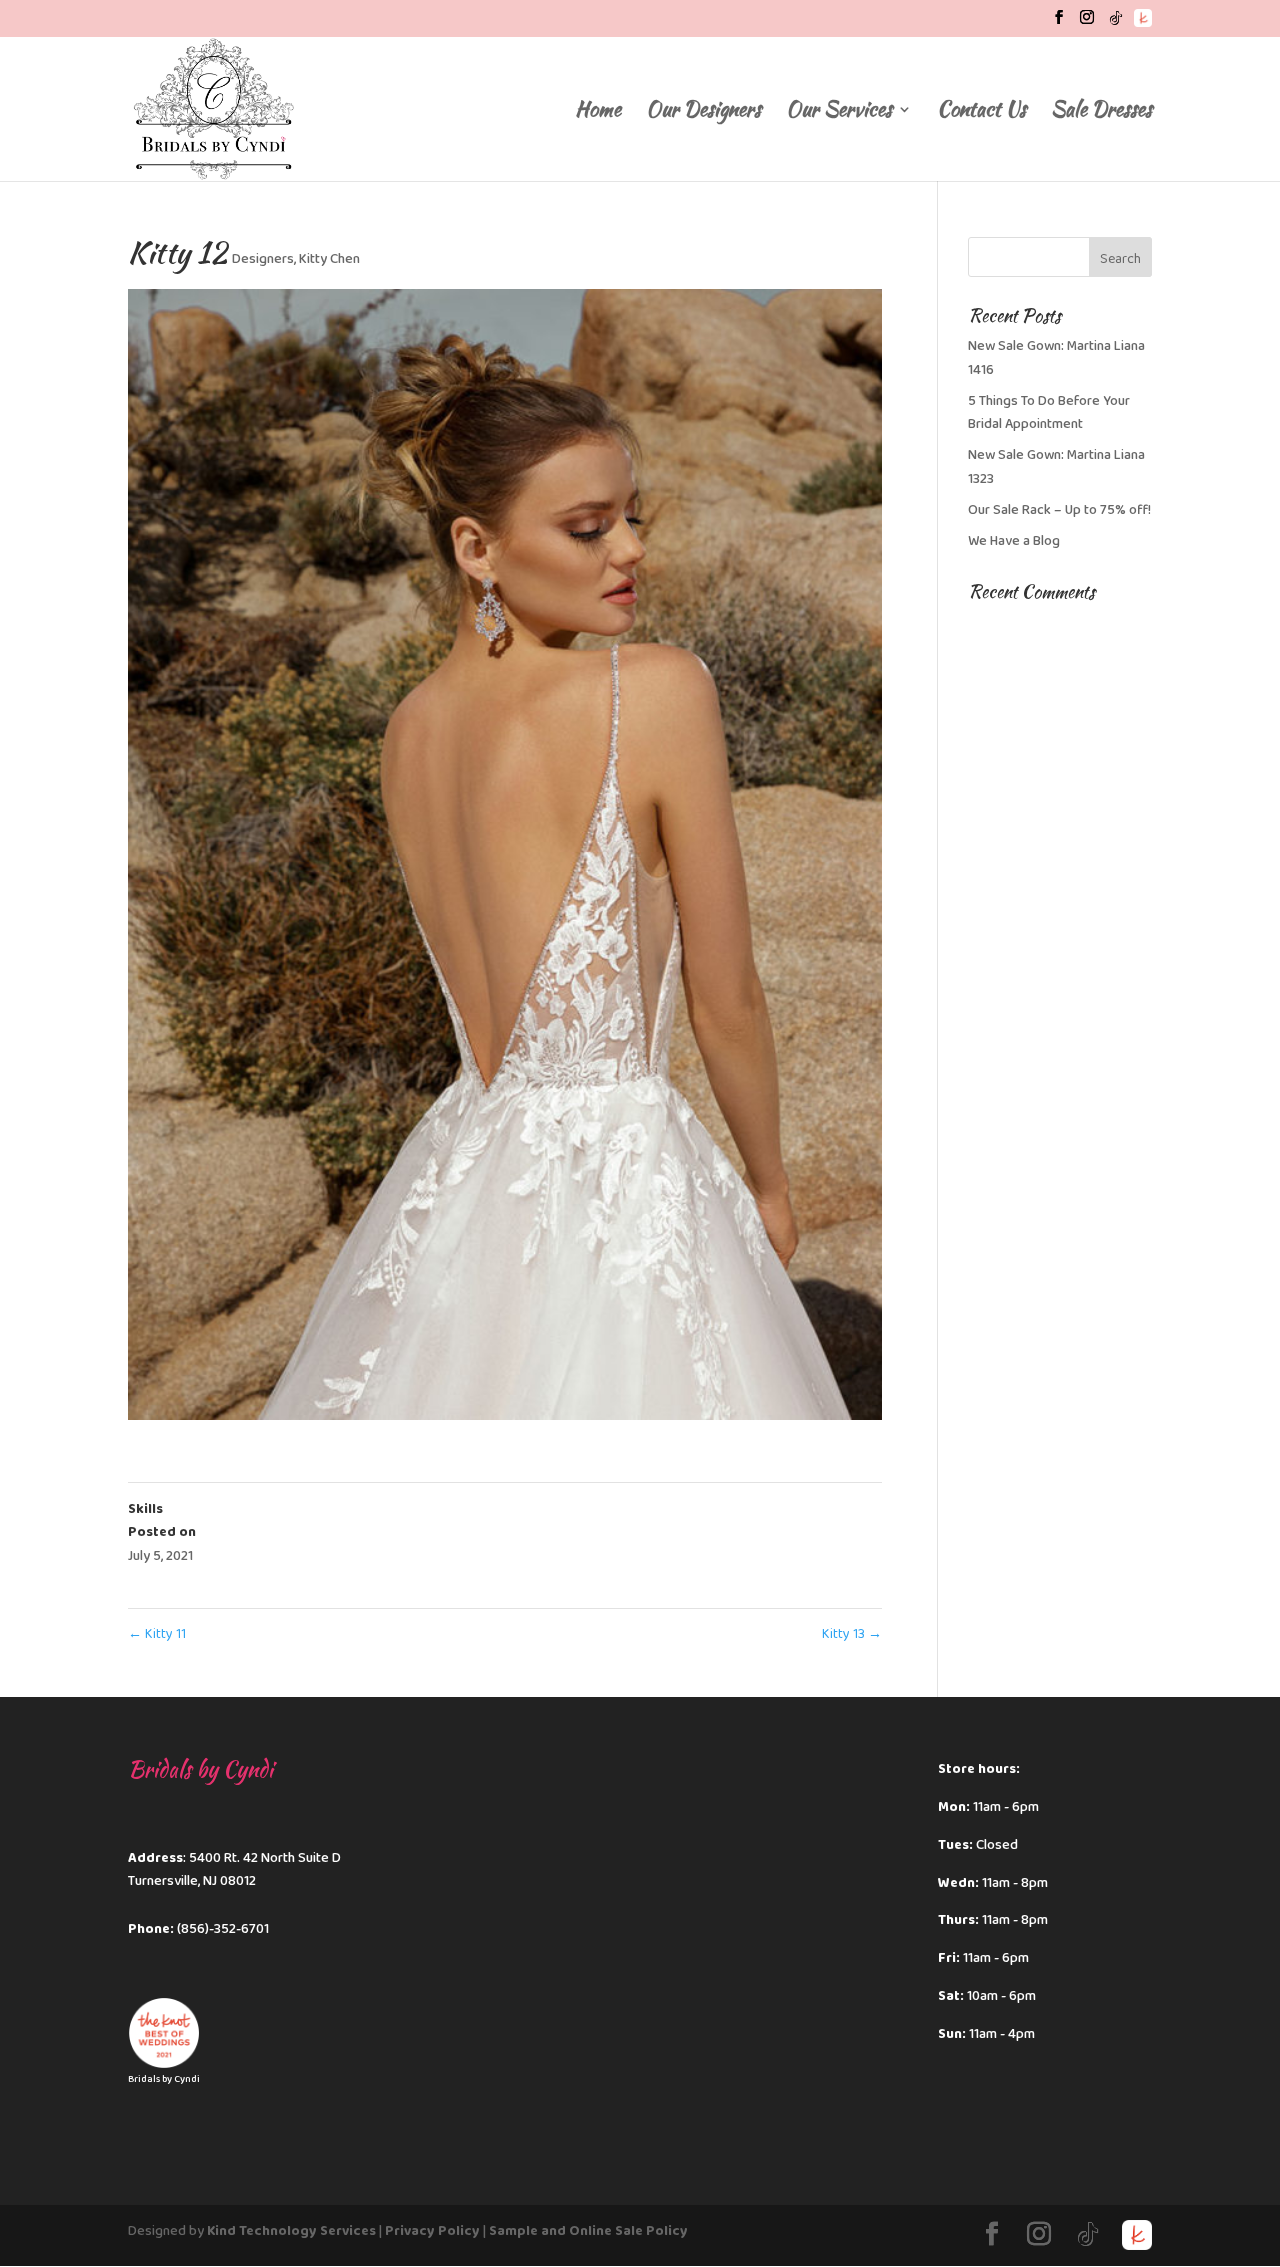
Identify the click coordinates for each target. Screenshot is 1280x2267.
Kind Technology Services (291, 2231)
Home (598, 112)
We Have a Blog (1014, 541)
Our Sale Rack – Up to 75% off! (1059, 510)
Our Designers (703, 112)
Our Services (839, 112)
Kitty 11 (157, 1634)
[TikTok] (1116, 23)
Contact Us (981, 112)
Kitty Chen (329, 259)
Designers (263, 259)
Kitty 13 (852, 1634)
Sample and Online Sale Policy (588, 2231)
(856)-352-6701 (223, 1929)
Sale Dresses (1101, 112)
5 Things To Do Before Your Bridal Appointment (1049, 413)
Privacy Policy (432, 2231)
